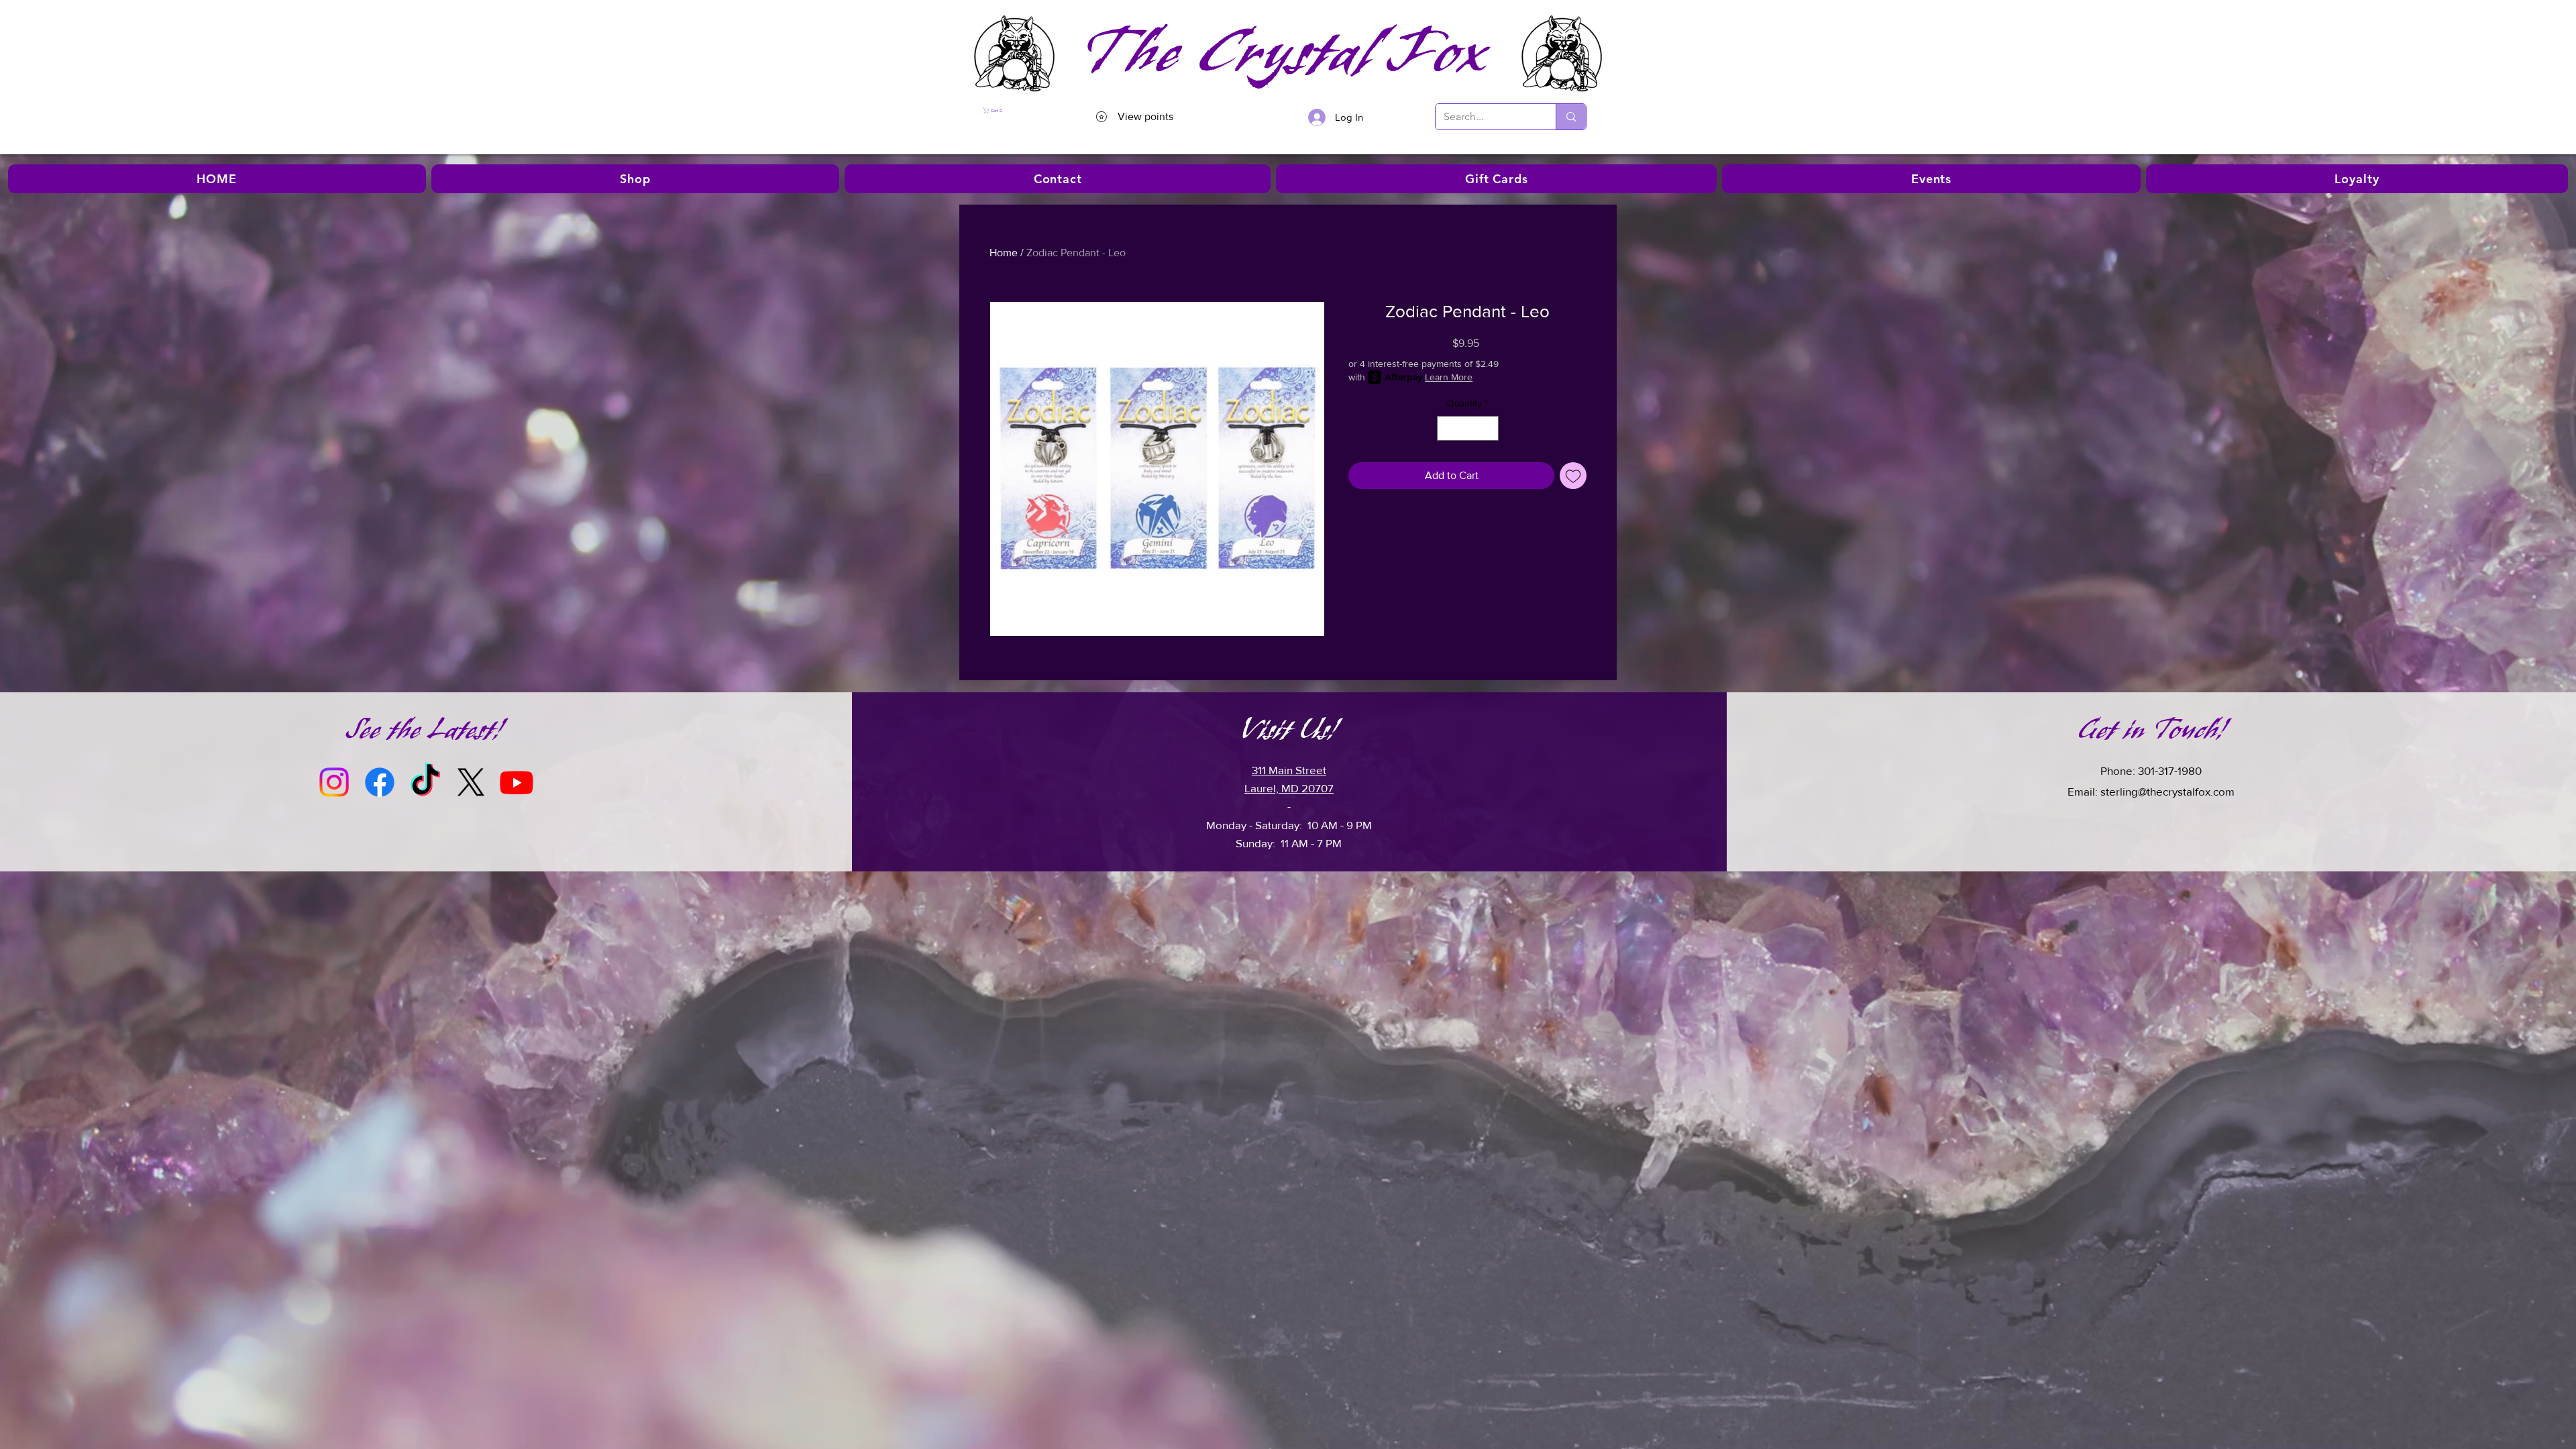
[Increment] (1488, 428)
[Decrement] (1447, 428)
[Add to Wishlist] (1573, 476)
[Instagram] (334, 782)
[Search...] (1571, 117)
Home (1004, 253)
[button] (1019, 110)
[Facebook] (380, 782)
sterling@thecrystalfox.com (2167, 791)
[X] (471, 782)
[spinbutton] (1468, 428)
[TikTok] (425, 782)
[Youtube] (517, 782)
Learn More (1449, 377)
